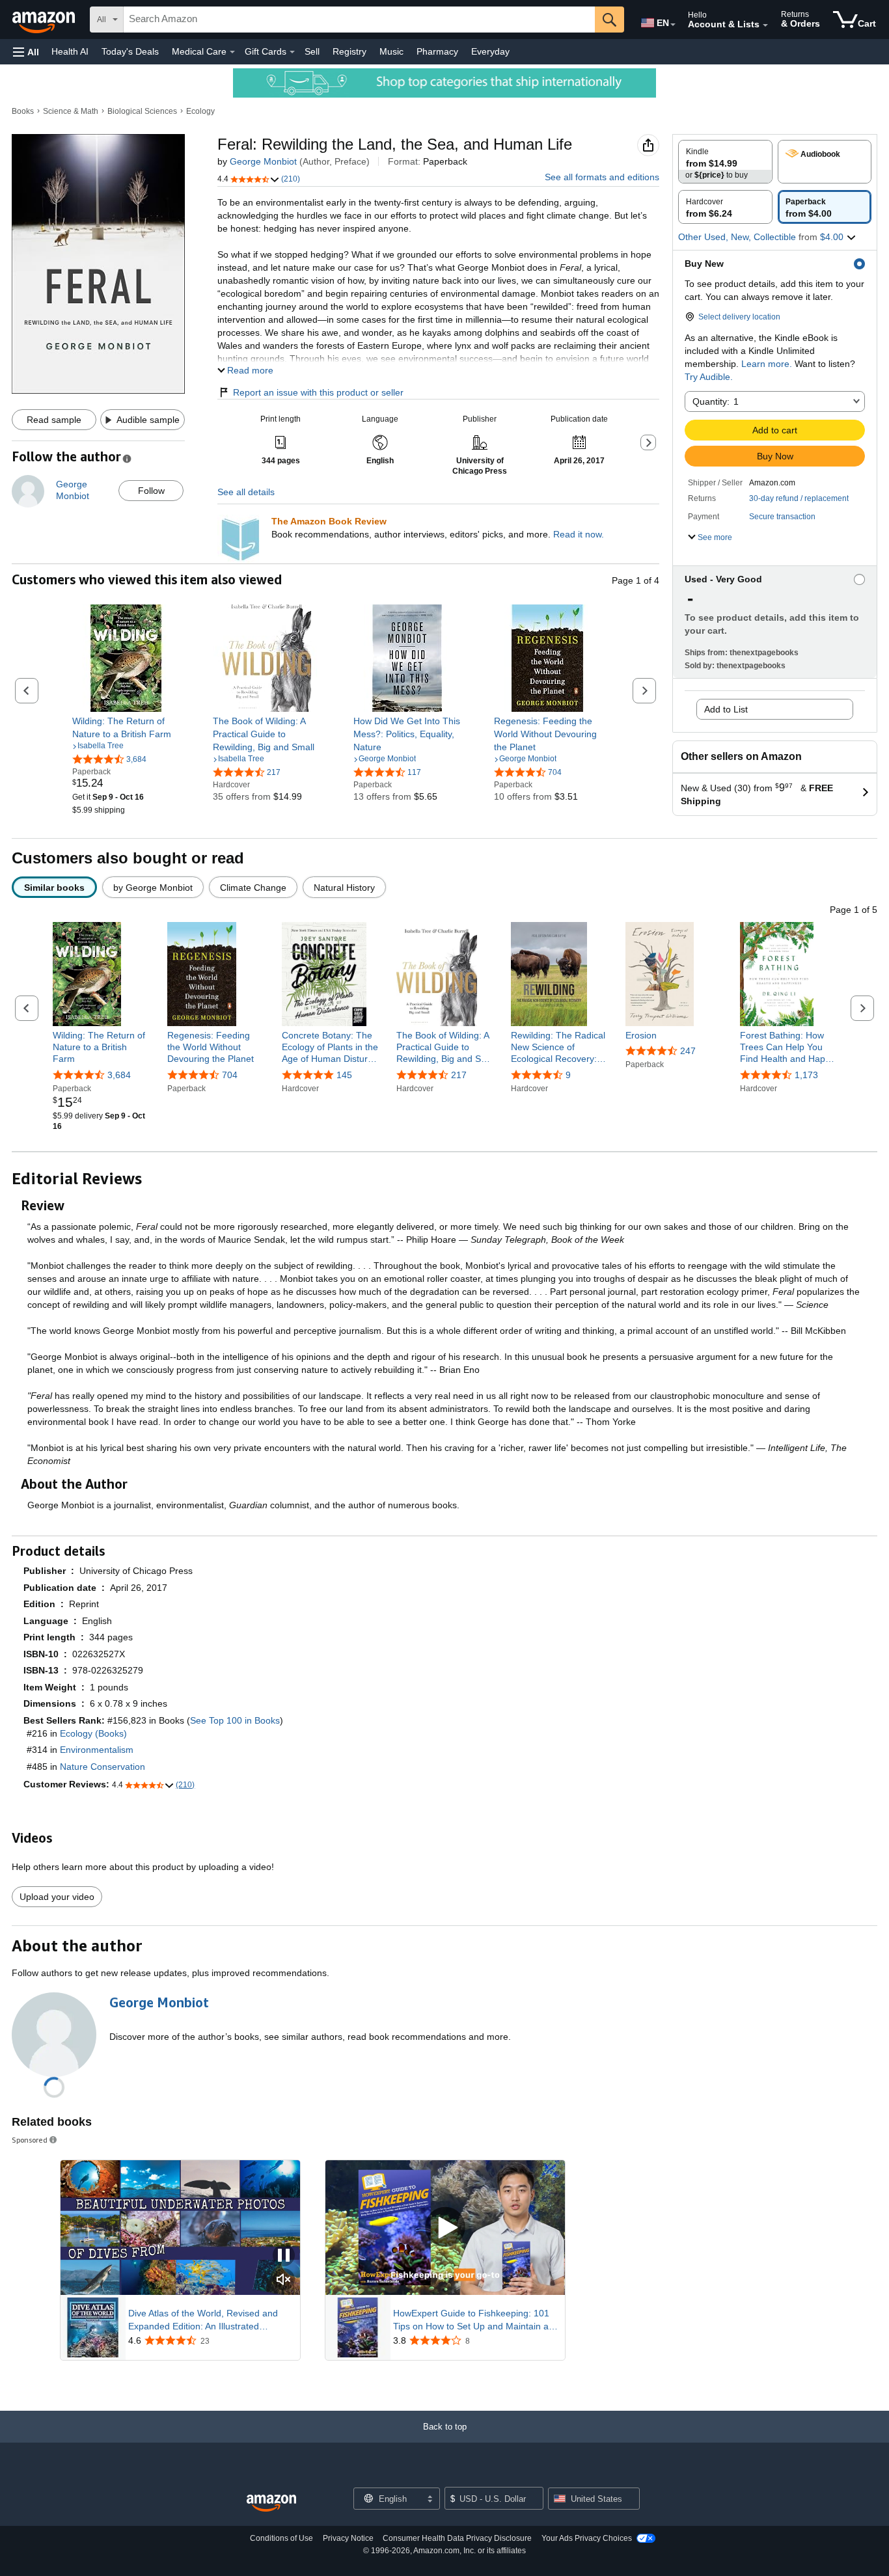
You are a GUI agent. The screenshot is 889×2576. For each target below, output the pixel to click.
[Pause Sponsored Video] (284, 2256)
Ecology (200, 111)
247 (688, 1051)
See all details (246, 492)
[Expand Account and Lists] (765, 25)
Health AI (70, 51)
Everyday (490, 51)
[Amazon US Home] (271, 2503)
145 (344, 1075)
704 (230, 1075)
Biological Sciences (142, 111)
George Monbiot (263, 161)
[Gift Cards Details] (292, 52)
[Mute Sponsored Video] (284, 2280)
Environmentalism (97, 1750)
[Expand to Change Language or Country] (673, 25)
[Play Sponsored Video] (445, 2228)
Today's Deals (130, 51)
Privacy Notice (348, 2538)
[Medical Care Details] (232, 52)
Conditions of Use (281, 2538)
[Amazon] (45, 20)
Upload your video (57, 1897)
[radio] (725, 162)
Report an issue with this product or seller (318, 392)
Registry (349, 51)
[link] (126, 727)
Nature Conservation (103, 1767)
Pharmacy (437, 51)
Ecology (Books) (93, 1733)
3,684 (119, 1075)
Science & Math (71, 111)
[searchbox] (359, 20)
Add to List (726, 709)
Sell (312, 51)
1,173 (806, 1075)
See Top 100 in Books (235, 1720)
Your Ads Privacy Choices (587, 2538)
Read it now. (579, 534)
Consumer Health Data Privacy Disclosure (457, 2538)
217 (459, 1075)
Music (391, 51)
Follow (151, 491)
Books (23, 111)
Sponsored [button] (30, 2140)
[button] (26, 52)
